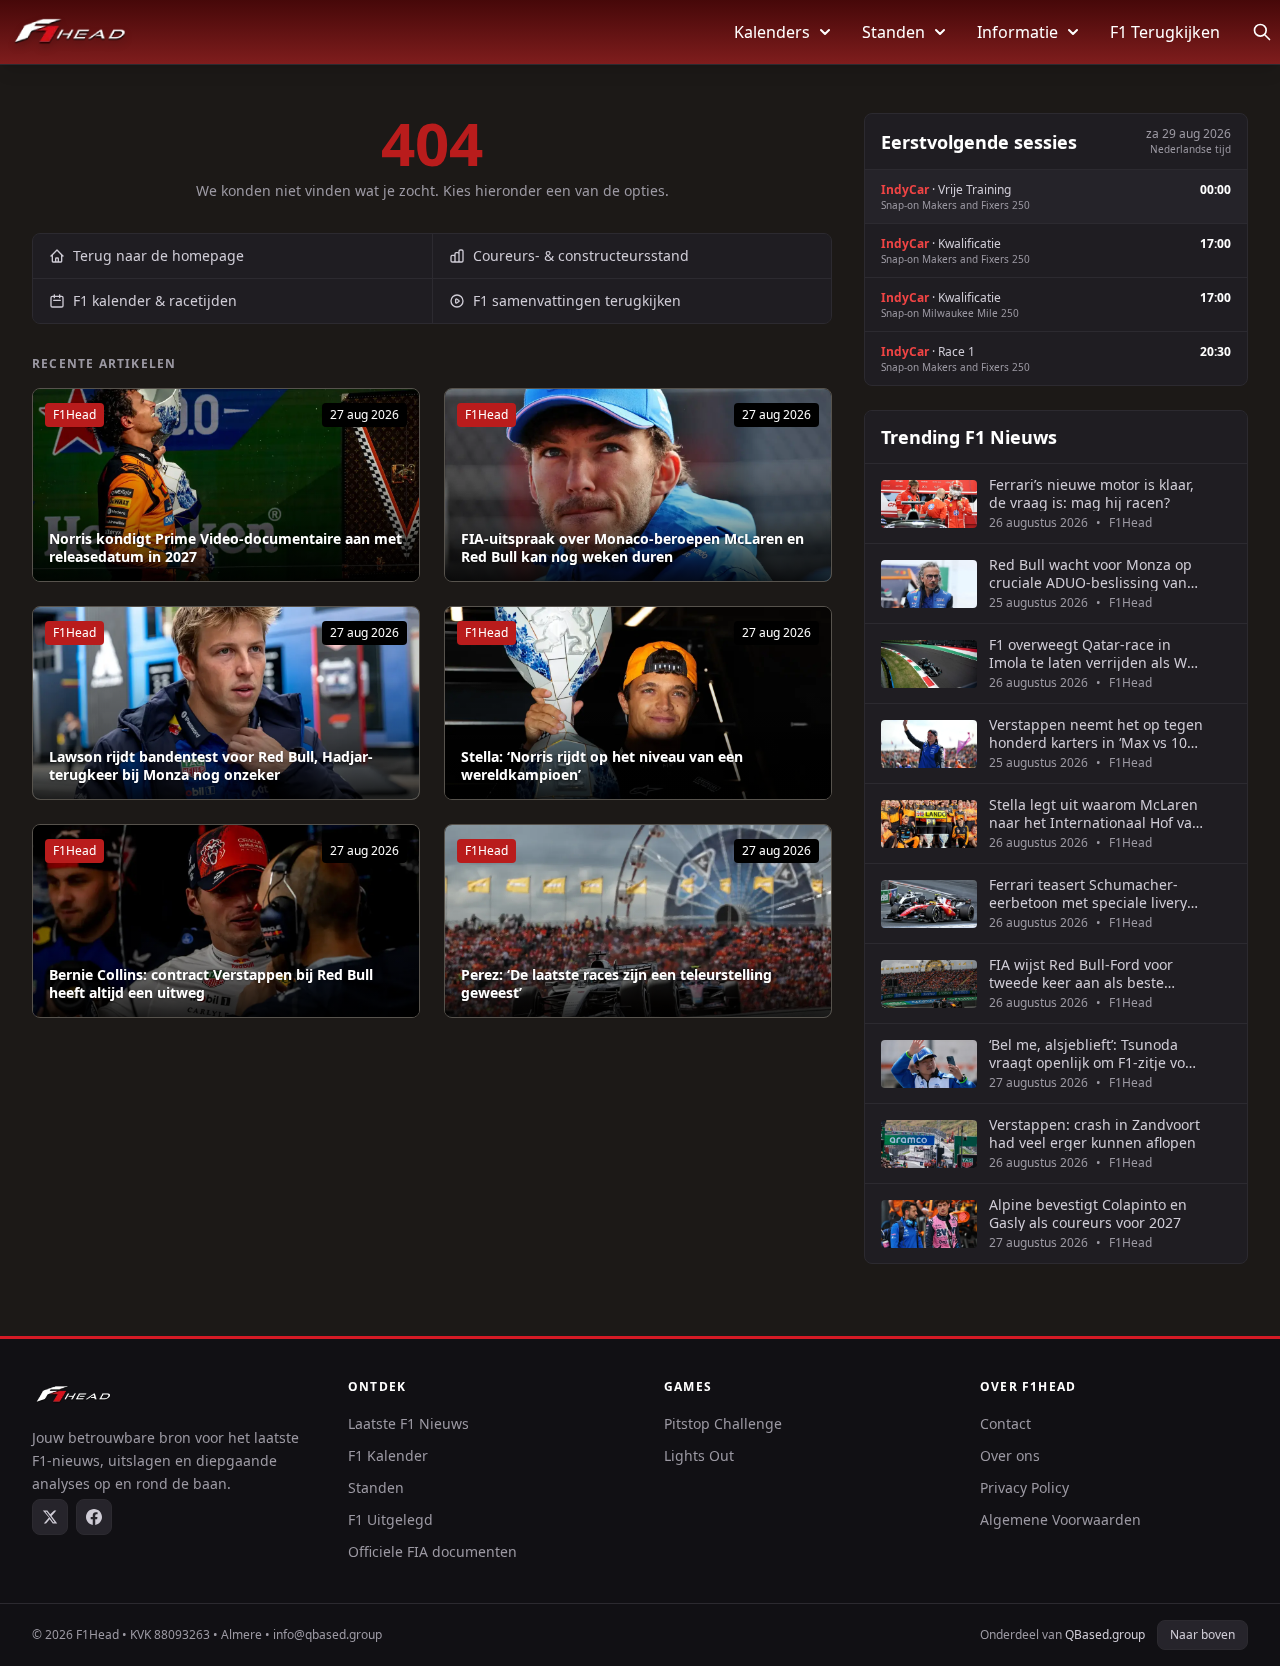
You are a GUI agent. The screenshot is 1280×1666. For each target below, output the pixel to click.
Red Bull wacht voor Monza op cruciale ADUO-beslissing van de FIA (1090, 573)
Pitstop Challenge (723, 1423)
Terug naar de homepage (158, 255)
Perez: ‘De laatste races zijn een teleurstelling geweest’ (616, 983)
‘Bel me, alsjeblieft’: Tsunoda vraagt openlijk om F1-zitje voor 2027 (1094, 1053)
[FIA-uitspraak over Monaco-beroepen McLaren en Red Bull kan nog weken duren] (638, 485)
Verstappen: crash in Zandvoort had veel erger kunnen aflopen (1094, 1133)
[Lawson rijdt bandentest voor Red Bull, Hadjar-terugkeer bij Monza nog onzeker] (226, 703)
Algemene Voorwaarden (1060, 1519)
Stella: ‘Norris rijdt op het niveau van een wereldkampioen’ (602, 765)
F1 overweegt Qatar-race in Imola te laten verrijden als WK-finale (1095, 653)
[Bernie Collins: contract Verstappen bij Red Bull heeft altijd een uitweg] (226, 921)
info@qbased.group (327, 1634)
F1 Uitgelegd (390, 1519)
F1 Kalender (388, 1455)
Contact (1005, 1423)
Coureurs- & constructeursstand (581, 255)
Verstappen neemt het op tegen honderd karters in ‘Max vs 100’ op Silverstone (1096, 733)
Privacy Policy (1024, 1487)
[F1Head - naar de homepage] (70, 32)
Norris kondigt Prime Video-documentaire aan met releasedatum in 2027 (225, 547)
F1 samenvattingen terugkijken (577, 300)
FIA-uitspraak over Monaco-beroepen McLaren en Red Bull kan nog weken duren (632, 547)
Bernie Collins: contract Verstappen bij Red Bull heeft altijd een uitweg (211, 983)
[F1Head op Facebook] (94, 1517)
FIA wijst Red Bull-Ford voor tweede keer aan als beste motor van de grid (1081, 973)
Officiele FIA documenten (432, 1551)
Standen (893, 32)
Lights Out (699, 1455)
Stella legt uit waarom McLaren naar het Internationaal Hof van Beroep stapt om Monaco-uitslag (1095, 813)
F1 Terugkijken (1165, 32)
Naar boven (1202, 1634)
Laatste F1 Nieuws (408, 1423)
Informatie (1017, 32)
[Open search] (1262, 32)
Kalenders (772, 32)
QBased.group (1105, 1634)
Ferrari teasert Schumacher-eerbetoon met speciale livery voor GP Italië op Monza (1088, 893)
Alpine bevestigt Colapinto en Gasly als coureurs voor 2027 (1088, 1213)
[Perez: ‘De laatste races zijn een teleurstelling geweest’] (638, 921)
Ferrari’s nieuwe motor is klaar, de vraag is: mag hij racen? (1091, 493)
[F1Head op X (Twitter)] (50, 1517)
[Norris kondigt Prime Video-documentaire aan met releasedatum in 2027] (226, 485)
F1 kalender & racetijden (155, 300)
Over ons (1010, 1455)
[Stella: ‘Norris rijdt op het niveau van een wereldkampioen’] (638, 703)
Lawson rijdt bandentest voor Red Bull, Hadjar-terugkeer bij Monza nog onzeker (211, 765)
